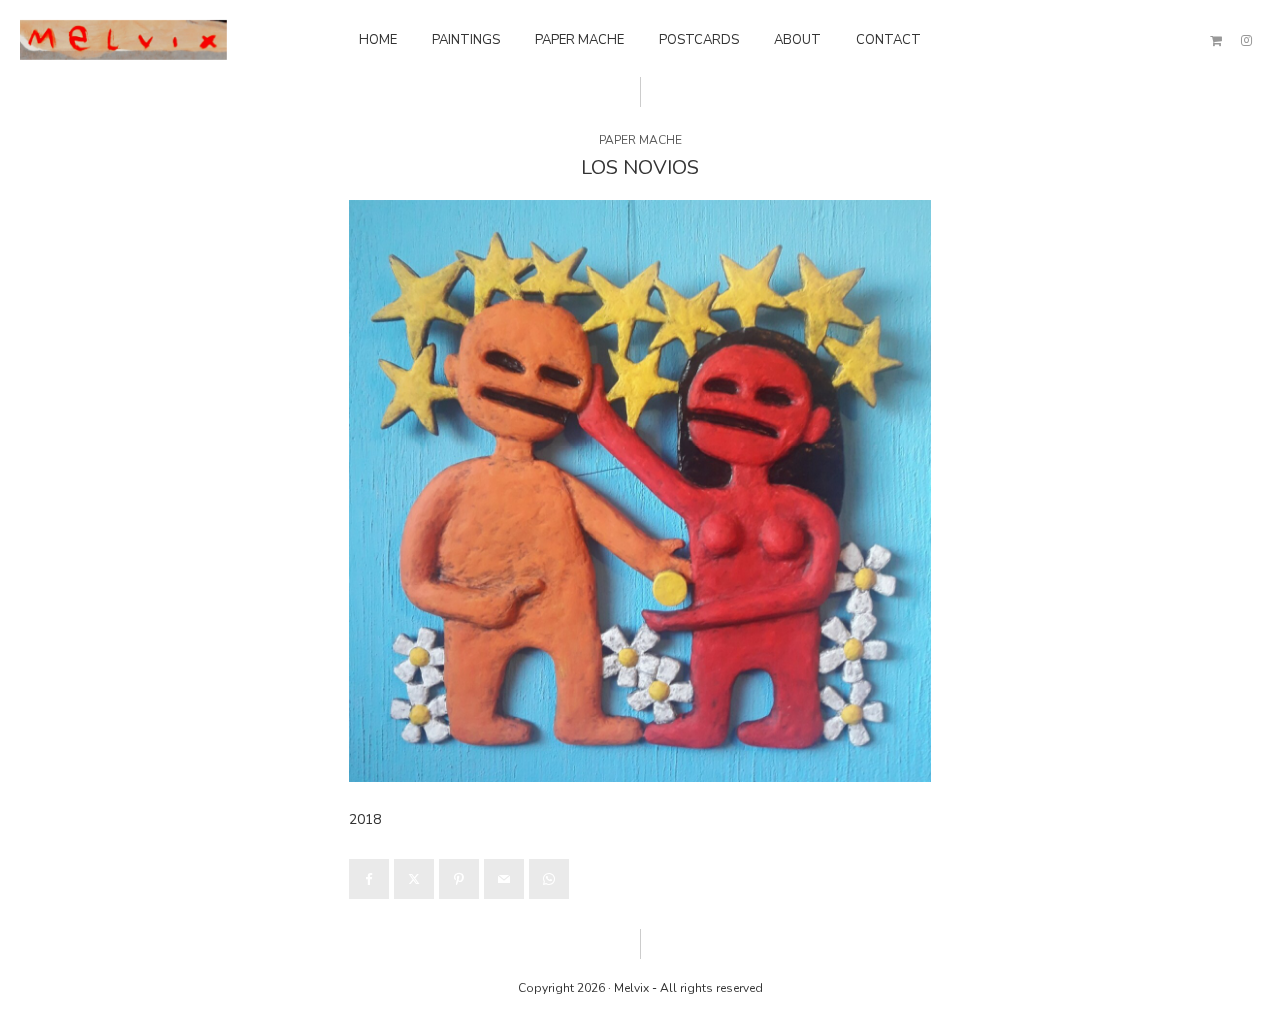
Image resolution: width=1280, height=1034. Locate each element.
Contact (888, 40)
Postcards (699, 40)
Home (378, 40)
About (797, 40)
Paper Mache (579, 40)
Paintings (466, 40)
